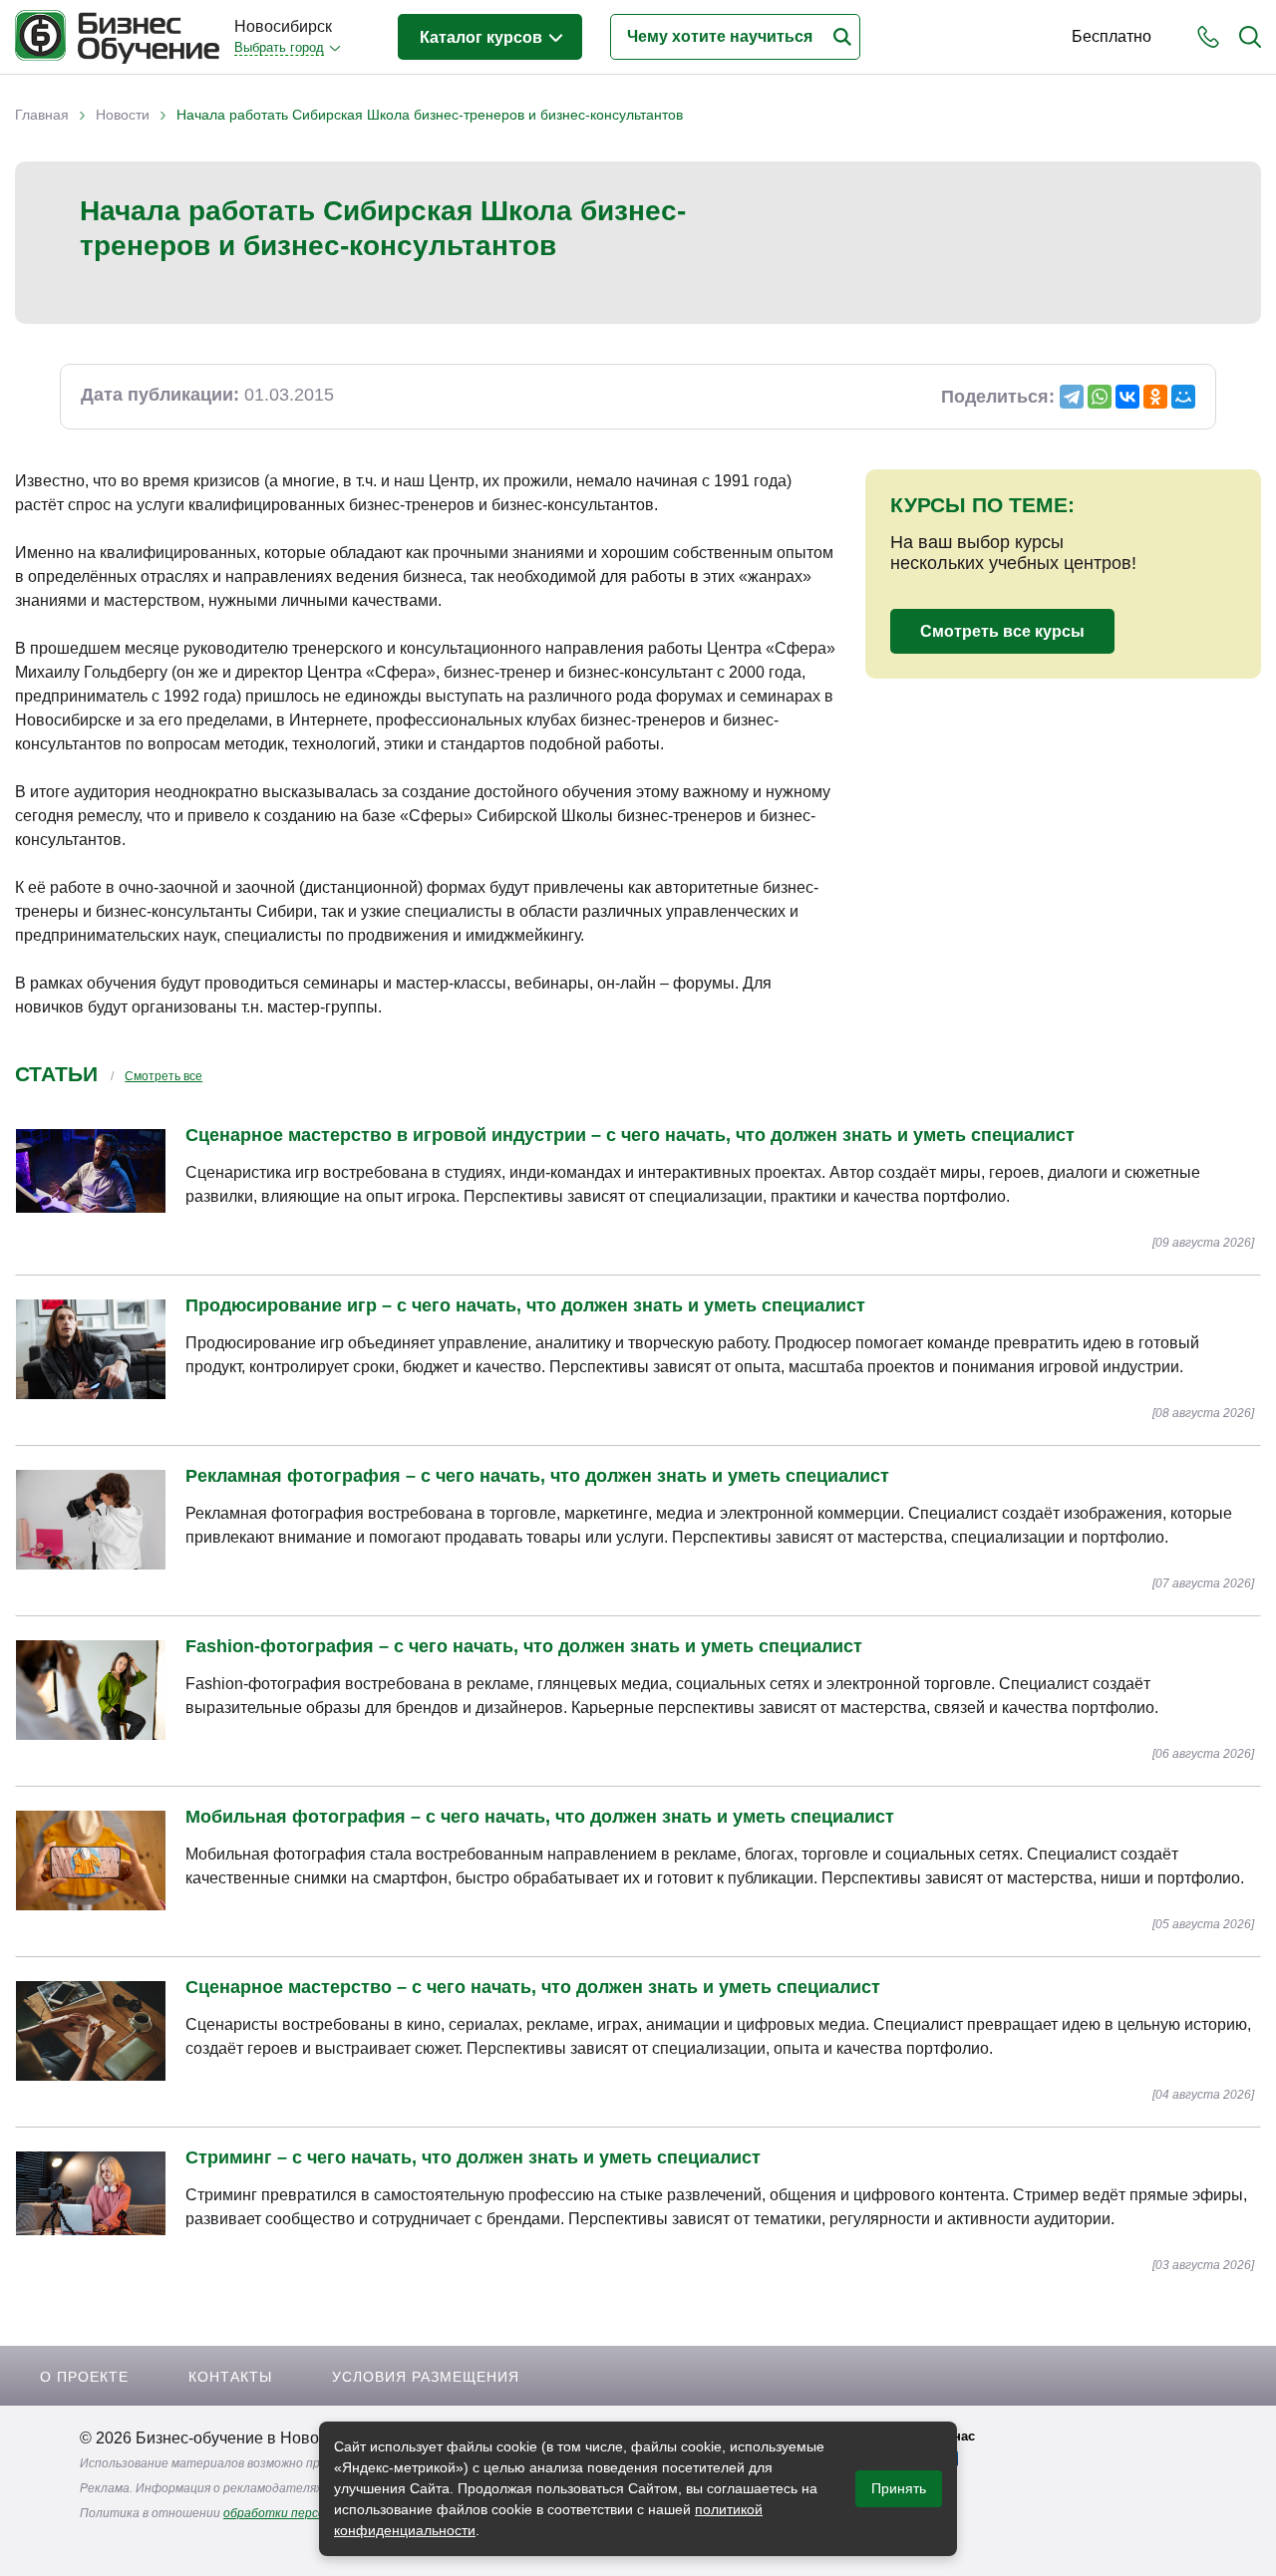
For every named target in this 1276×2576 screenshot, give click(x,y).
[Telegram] (1072, 397)
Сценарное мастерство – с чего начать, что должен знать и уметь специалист (533, 1987)
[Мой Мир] (1183, 397)
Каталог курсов (483, 37)
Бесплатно (1112, 36)
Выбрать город (279, 47)
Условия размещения (426, 2377)
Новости (123, 115)
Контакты (230, 2377)
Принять (899, 2488)
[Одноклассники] (1155, 397)
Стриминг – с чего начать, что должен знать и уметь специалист (473, 2157)
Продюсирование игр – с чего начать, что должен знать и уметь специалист (525, 1305)
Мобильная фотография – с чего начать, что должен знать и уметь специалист (540, 1817)
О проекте (84, 2377)
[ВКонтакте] (1127, 397)
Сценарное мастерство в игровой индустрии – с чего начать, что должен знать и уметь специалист (630, 1135)
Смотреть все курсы (1002, 631)
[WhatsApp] (1100, 397)
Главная (42, 115)
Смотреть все (163, 1076)
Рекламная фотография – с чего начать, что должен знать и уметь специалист (537, 1476)
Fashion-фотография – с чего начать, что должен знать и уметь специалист (524, 1646)
